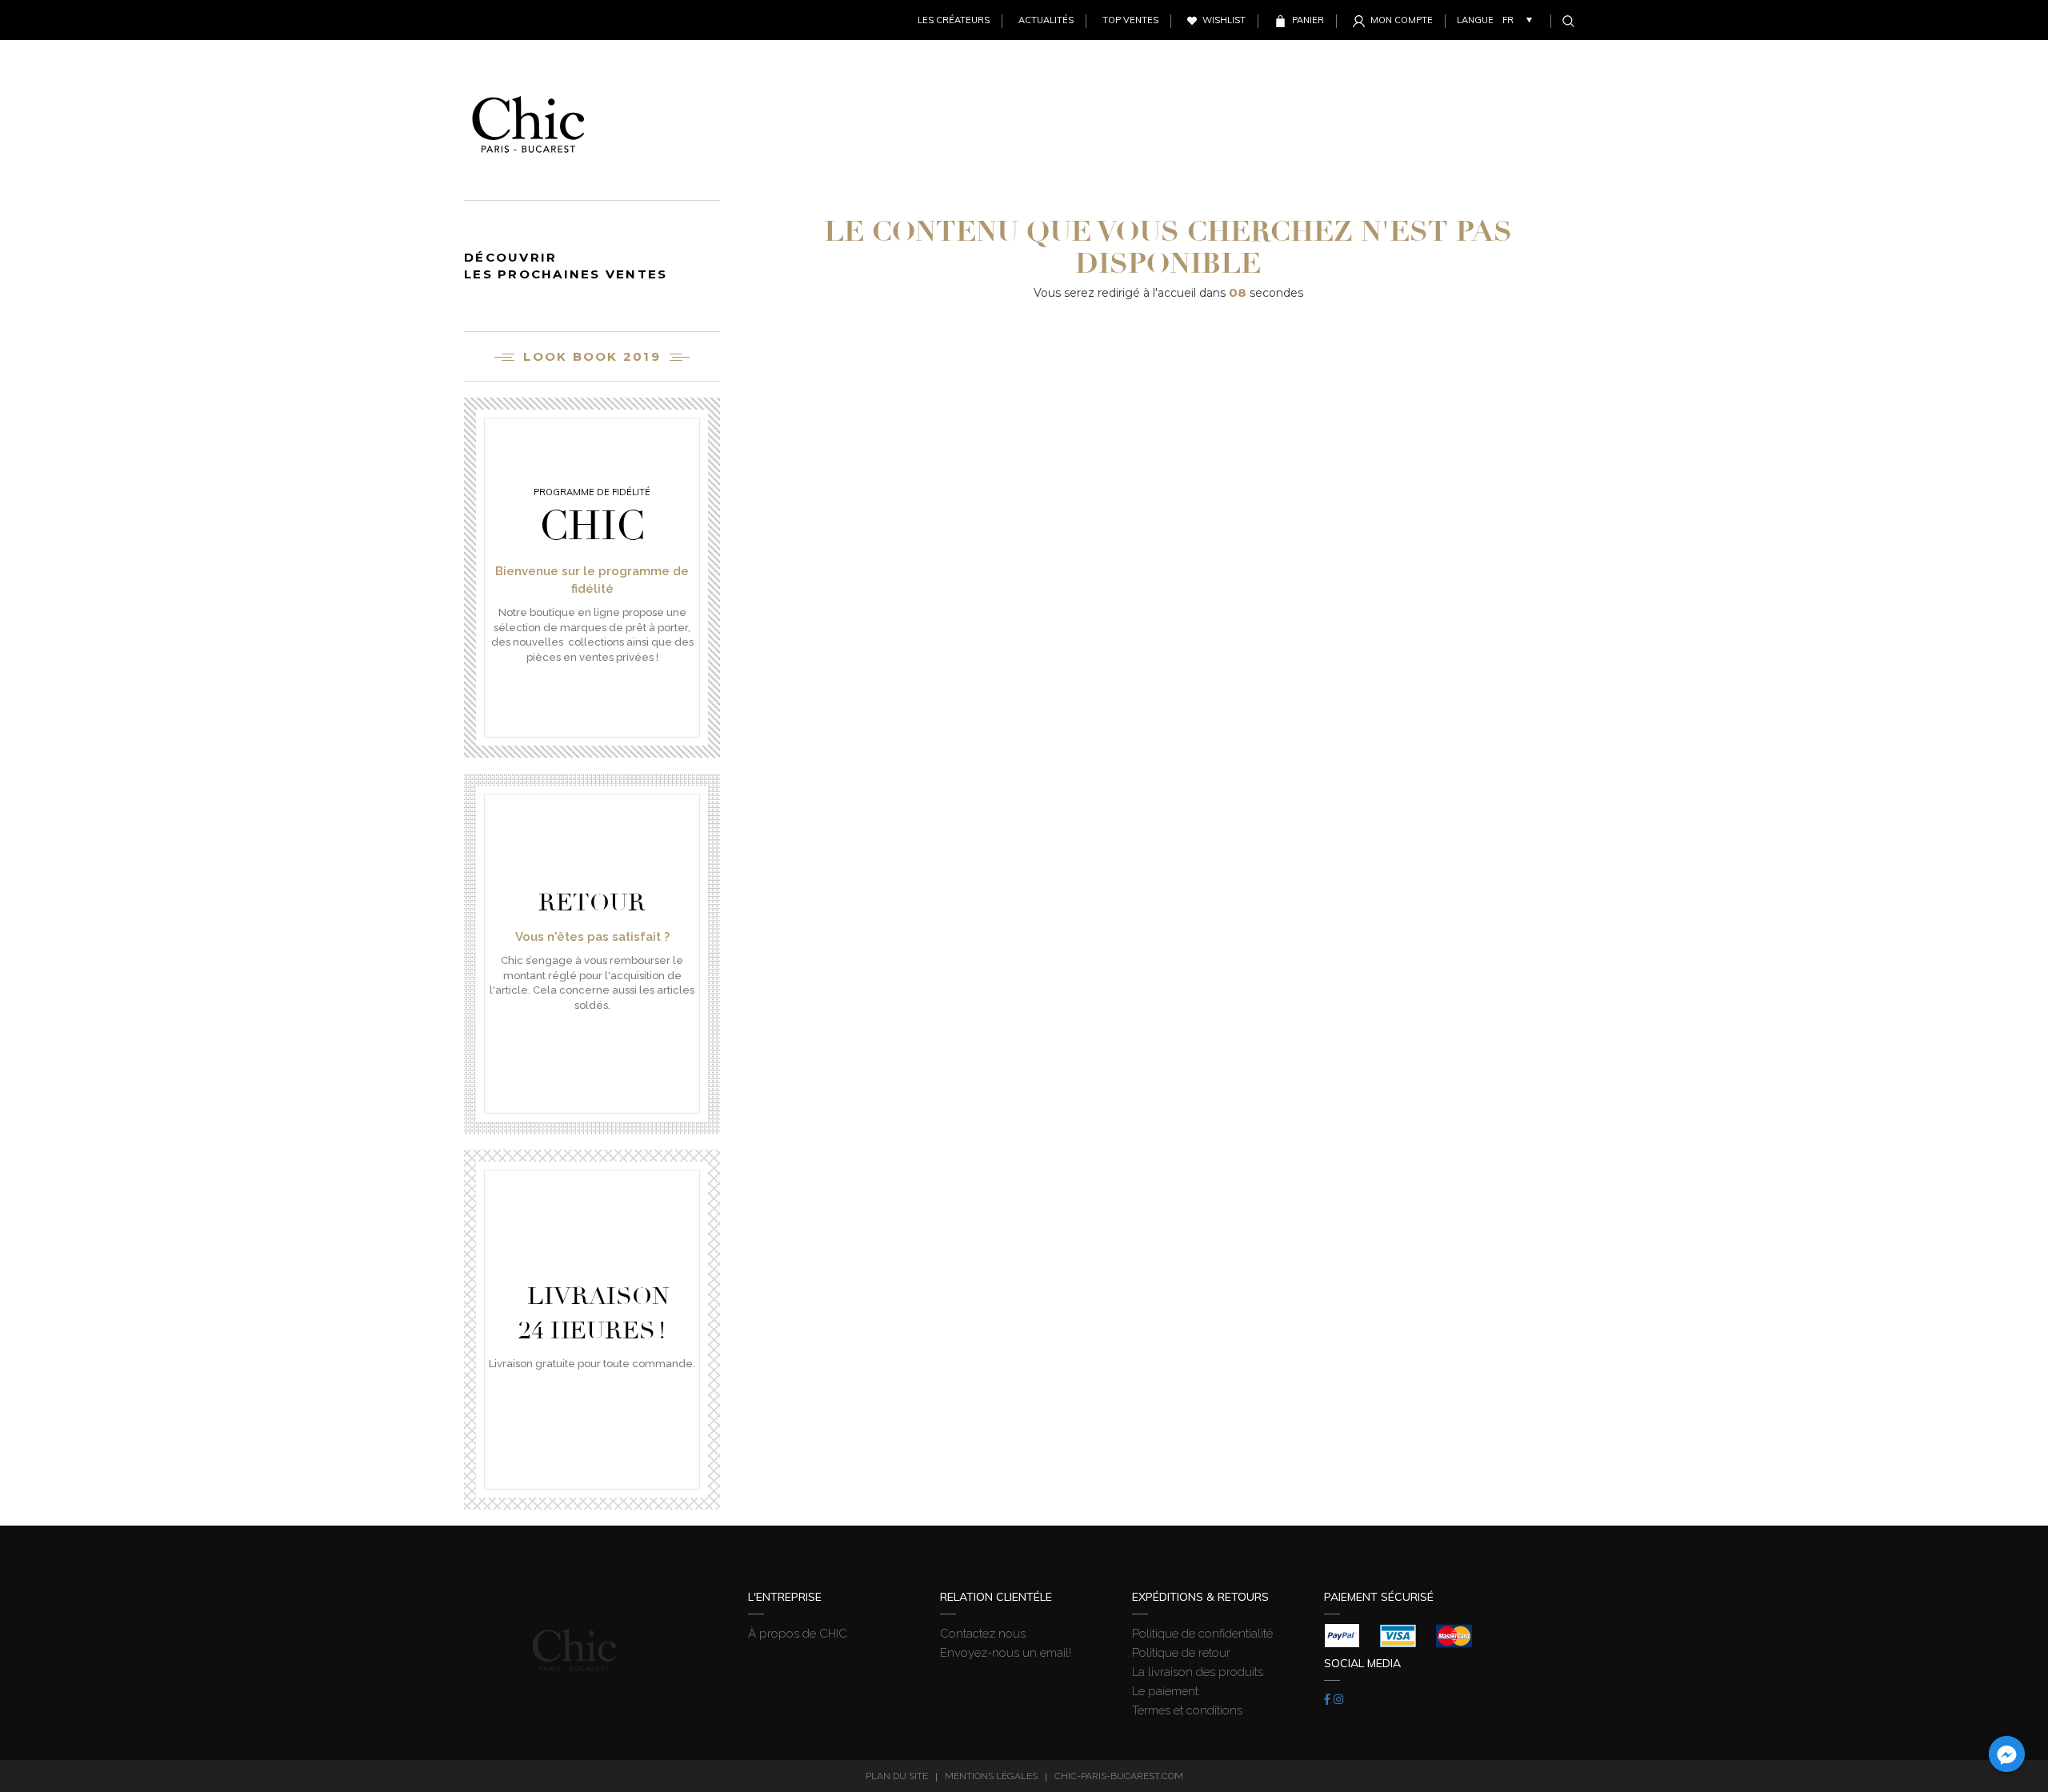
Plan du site (897, 1776)
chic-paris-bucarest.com (1119, 1776)
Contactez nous (983, 1634)
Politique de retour (1181, 1653)
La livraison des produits (1198, 1672)
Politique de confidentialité (1202, 1634)
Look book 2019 (592, 356)
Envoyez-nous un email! (1006, 1653)
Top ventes (1130, 20)
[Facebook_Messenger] (2007, 1754)
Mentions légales (991, 1776)
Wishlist (1224, 20)
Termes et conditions (1187, 1710)
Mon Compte (1402, 20)
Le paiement (1165, 1691)
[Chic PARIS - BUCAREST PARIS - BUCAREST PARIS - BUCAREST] (528, 120)
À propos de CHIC (798, 1634)
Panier (1308, 20)
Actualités (1046, 20)
